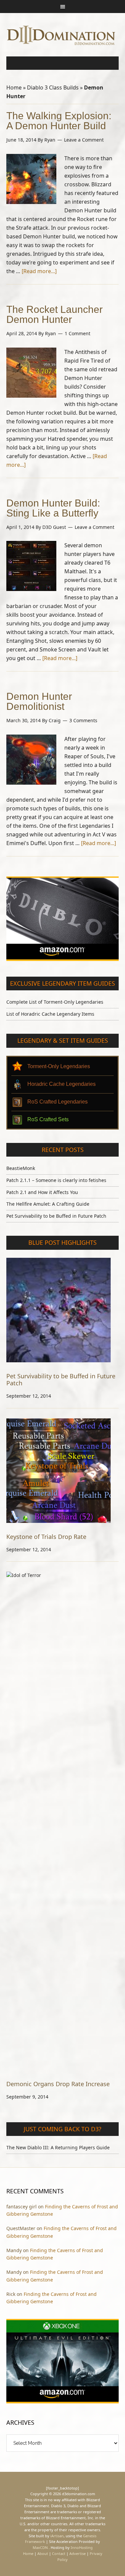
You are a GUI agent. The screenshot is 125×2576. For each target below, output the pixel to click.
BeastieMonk (21, 1168)
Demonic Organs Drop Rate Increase (58, 2084)
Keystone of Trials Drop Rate (46, 1537)
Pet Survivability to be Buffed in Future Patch (56, 1216)
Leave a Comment (84, 140)
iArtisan (57, 2536)
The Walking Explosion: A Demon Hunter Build (59, 121)
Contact (59, 2553)
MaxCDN (40, 2547)
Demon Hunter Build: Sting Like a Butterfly (53, 508)
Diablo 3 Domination (63, 35)
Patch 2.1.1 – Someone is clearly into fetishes (56, 1180)
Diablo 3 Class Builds (53, 87)
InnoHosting (82, 2547)
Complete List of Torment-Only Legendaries (55, 1002)
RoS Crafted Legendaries (57, 1102)
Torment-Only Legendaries (59, 1066)
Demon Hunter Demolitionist (39, 701)
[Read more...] (39, 271)
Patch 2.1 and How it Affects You (42, 1192)
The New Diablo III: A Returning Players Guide (58, 2147)
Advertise (77, 2553)
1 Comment (77, 333)
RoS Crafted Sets (48, 1119)
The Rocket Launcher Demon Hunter (54, 314)
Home (14, 87)
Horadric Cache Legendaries (61, 1084)
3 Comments (83, 720)
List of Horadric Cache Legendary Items (50, 1014)
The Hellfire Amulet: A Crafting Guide (48, 1204)
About (43, 2553)
